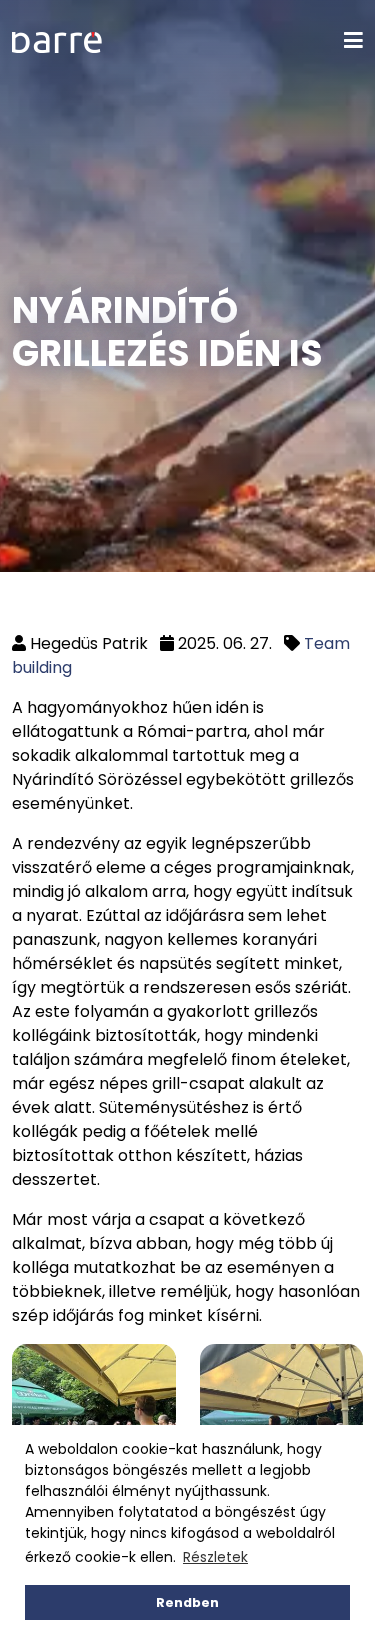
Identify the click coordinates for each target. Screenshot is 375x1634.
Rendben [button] (187, 1602)
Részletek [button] (215, 1557)
